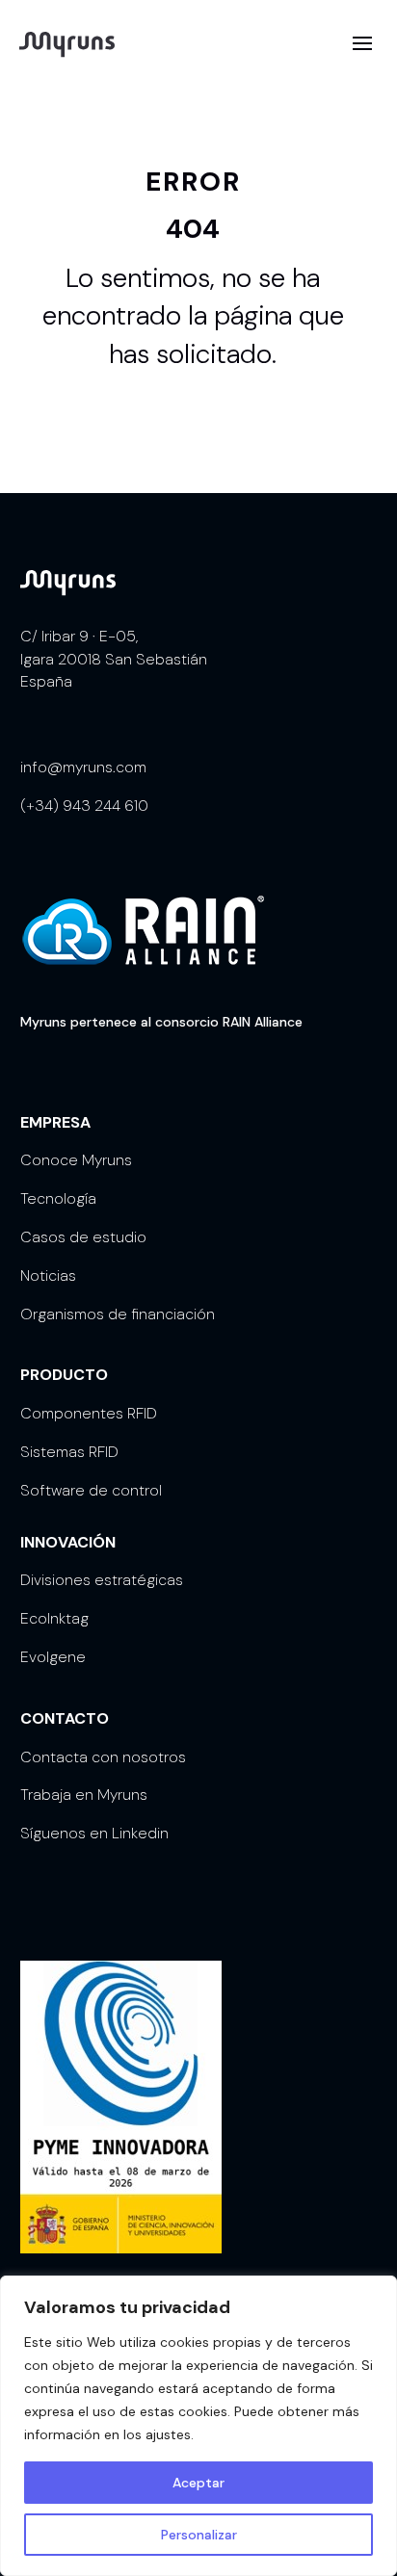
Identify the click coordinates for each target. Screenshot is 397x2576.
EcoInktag (54, 1618)
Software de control (91, 1490)
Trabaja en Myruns (84, 1795)
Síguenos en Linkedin (94, 1833)
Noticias (48, 1275)
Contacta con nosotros (103, 1757)
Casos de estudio (83, 1237)
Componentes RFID (89, 1413)
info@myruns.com (83, 767)
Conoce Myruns (76, 1160)
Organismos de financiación (118, 1314)
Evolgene (53, 1657)
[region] (198, 2426)
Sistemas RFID (69, 1452)
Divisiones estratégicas (102, 1580)
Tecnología (58, 1198)
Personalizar (199, 2535)
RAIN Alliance (263, 1022)
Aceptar (198, 2483)
